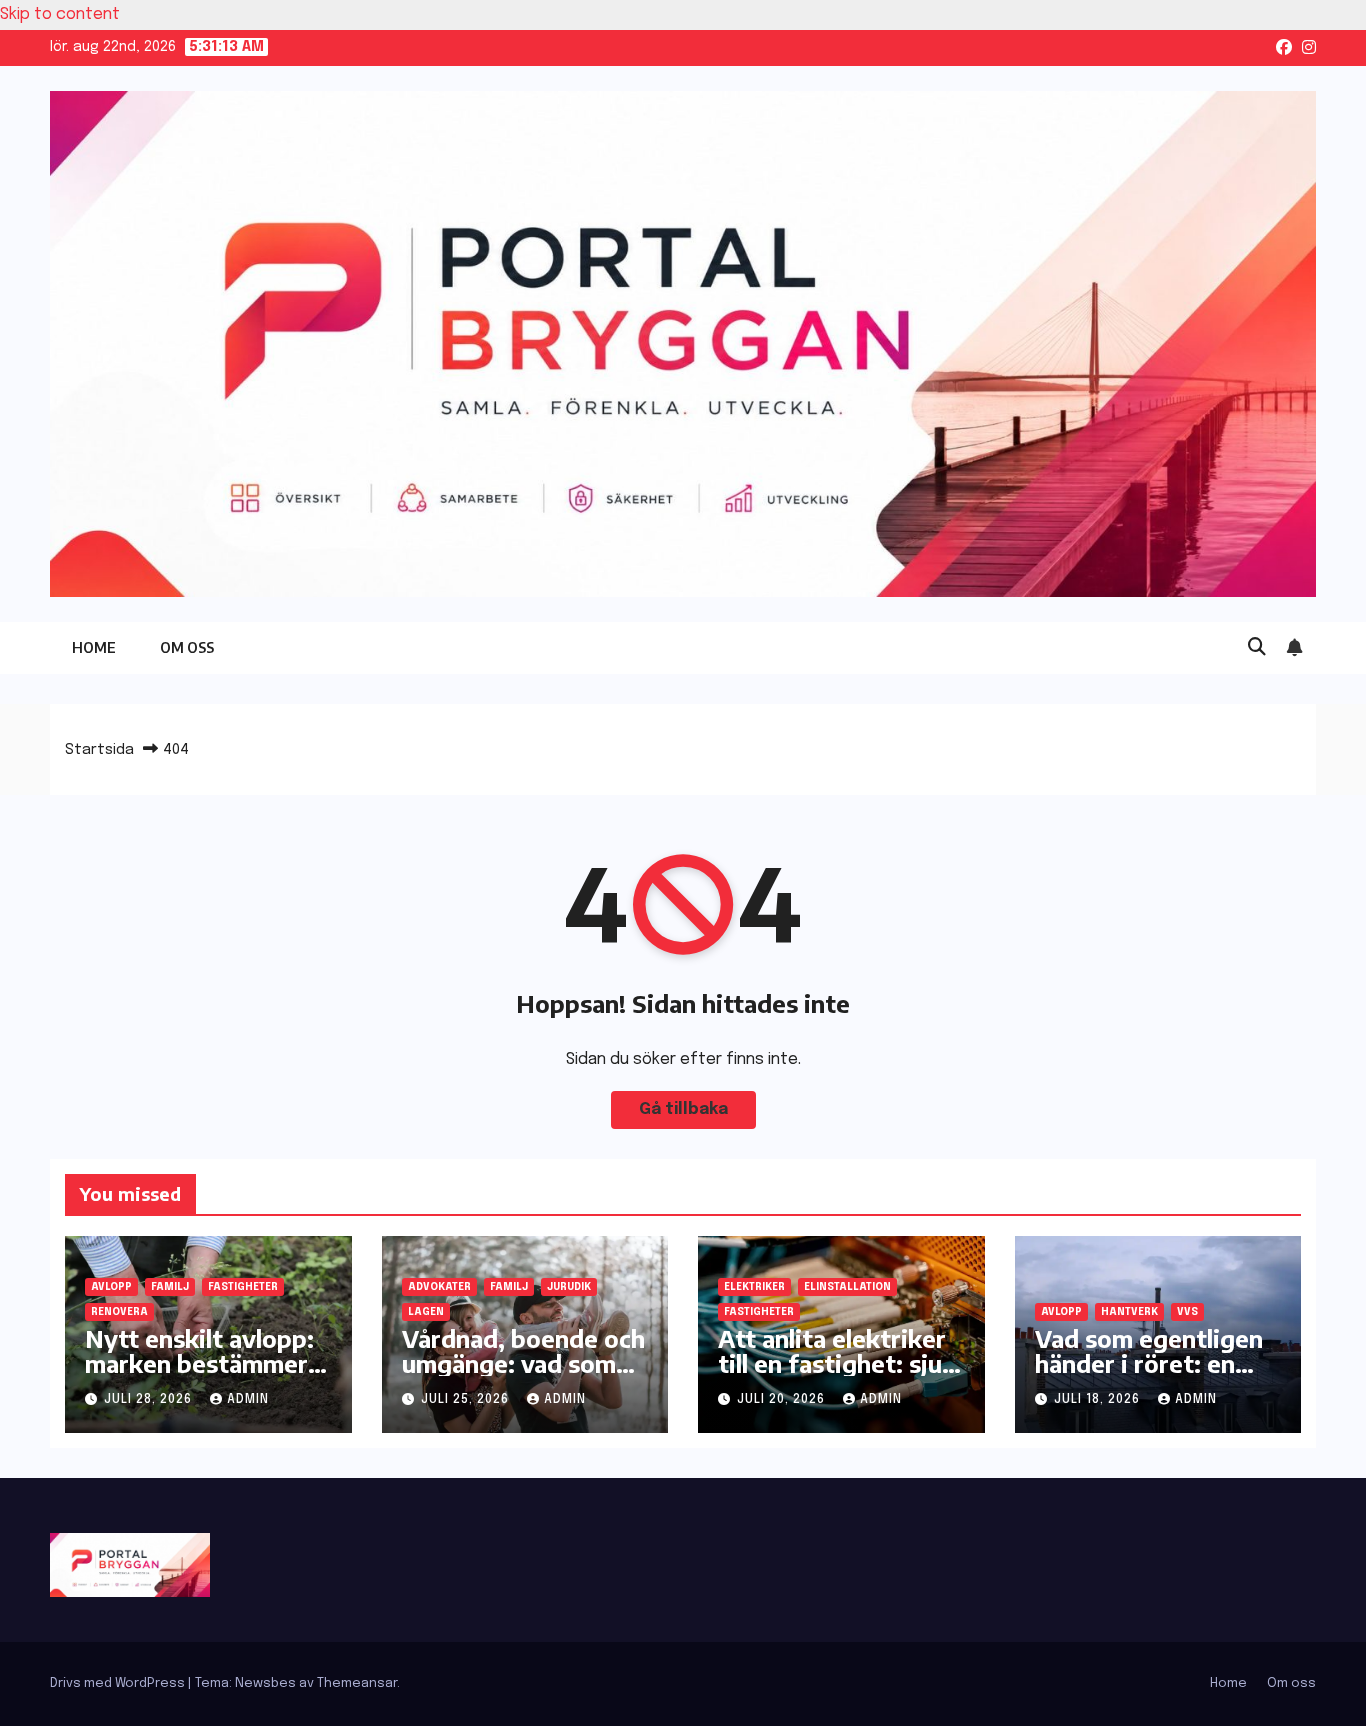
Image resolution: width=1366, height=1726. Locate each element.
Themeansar (357, 1683)
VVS (1187, 1312)
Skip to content (60, 14)
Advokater (439, 1287)
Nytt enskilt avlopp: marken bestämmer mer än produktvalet (202, 1363)
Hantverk (1129, 1312)
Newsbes (265, 1683)
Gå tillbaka (683, 1109)
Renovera (119, 1312)
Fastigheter (243, 1287)
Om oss (187, 647)
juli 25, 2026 (467, 1400)
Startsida (99, 750)
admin (248, 1400)
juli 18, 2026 (1099, 1400)
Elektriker (754, 1287)
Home (94, 647)
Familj (170, 1287)
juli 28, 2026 (150, 1400)
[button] (1257, 648)
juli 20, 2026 (783, 1400)
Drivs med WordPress (119, 1683)
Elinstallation (847, 1287)
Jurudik (569, 1287)
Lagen (426, 1312)
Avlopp (111, 1287)
